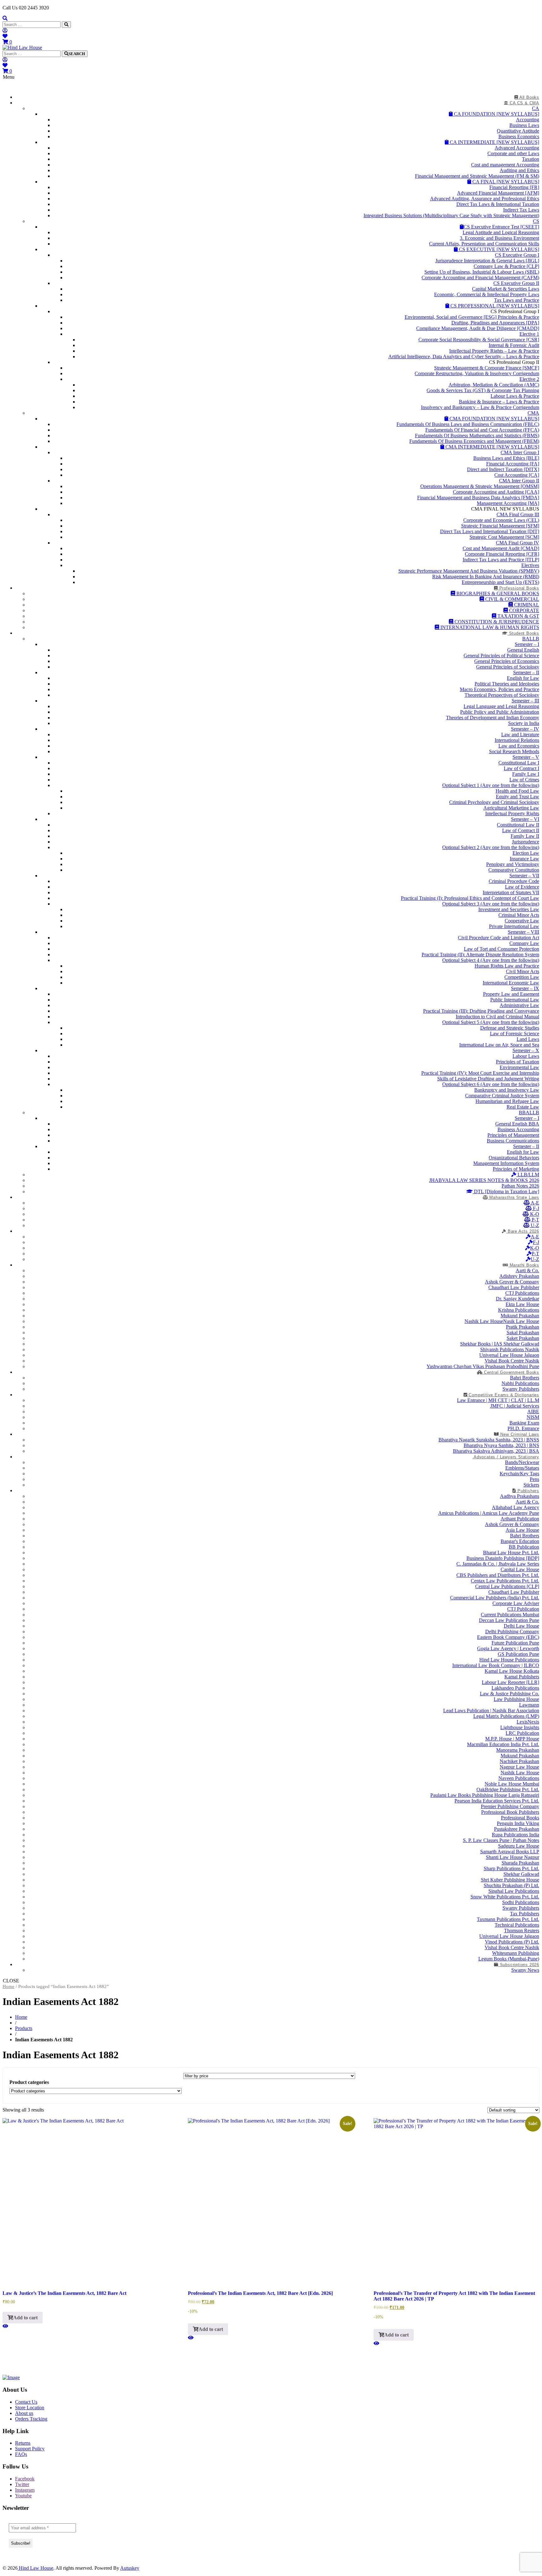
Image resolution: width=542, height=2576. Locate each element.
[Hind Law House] (22, 47)
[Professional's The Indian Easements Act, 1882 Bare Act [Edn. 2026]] (191, 2338)
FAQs (21, 2454)
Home (8, 1986)
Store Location (30, 2408)
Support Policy (30, 2449)
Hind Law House (35, 2568)
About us (24, 2413)
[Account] (5, 31)
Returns (23, 2443)
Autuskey (130, 2568)
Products (24, 2028)
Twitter (22, 2484)
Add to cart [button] (25, 2318)
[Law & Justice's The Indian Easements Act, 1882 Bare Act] (5, 2326)
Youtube (23, 2496)
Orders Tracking (31, 2419)
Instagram (25, 2490)
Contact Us (26, 2402)
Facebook (25, 2479)
